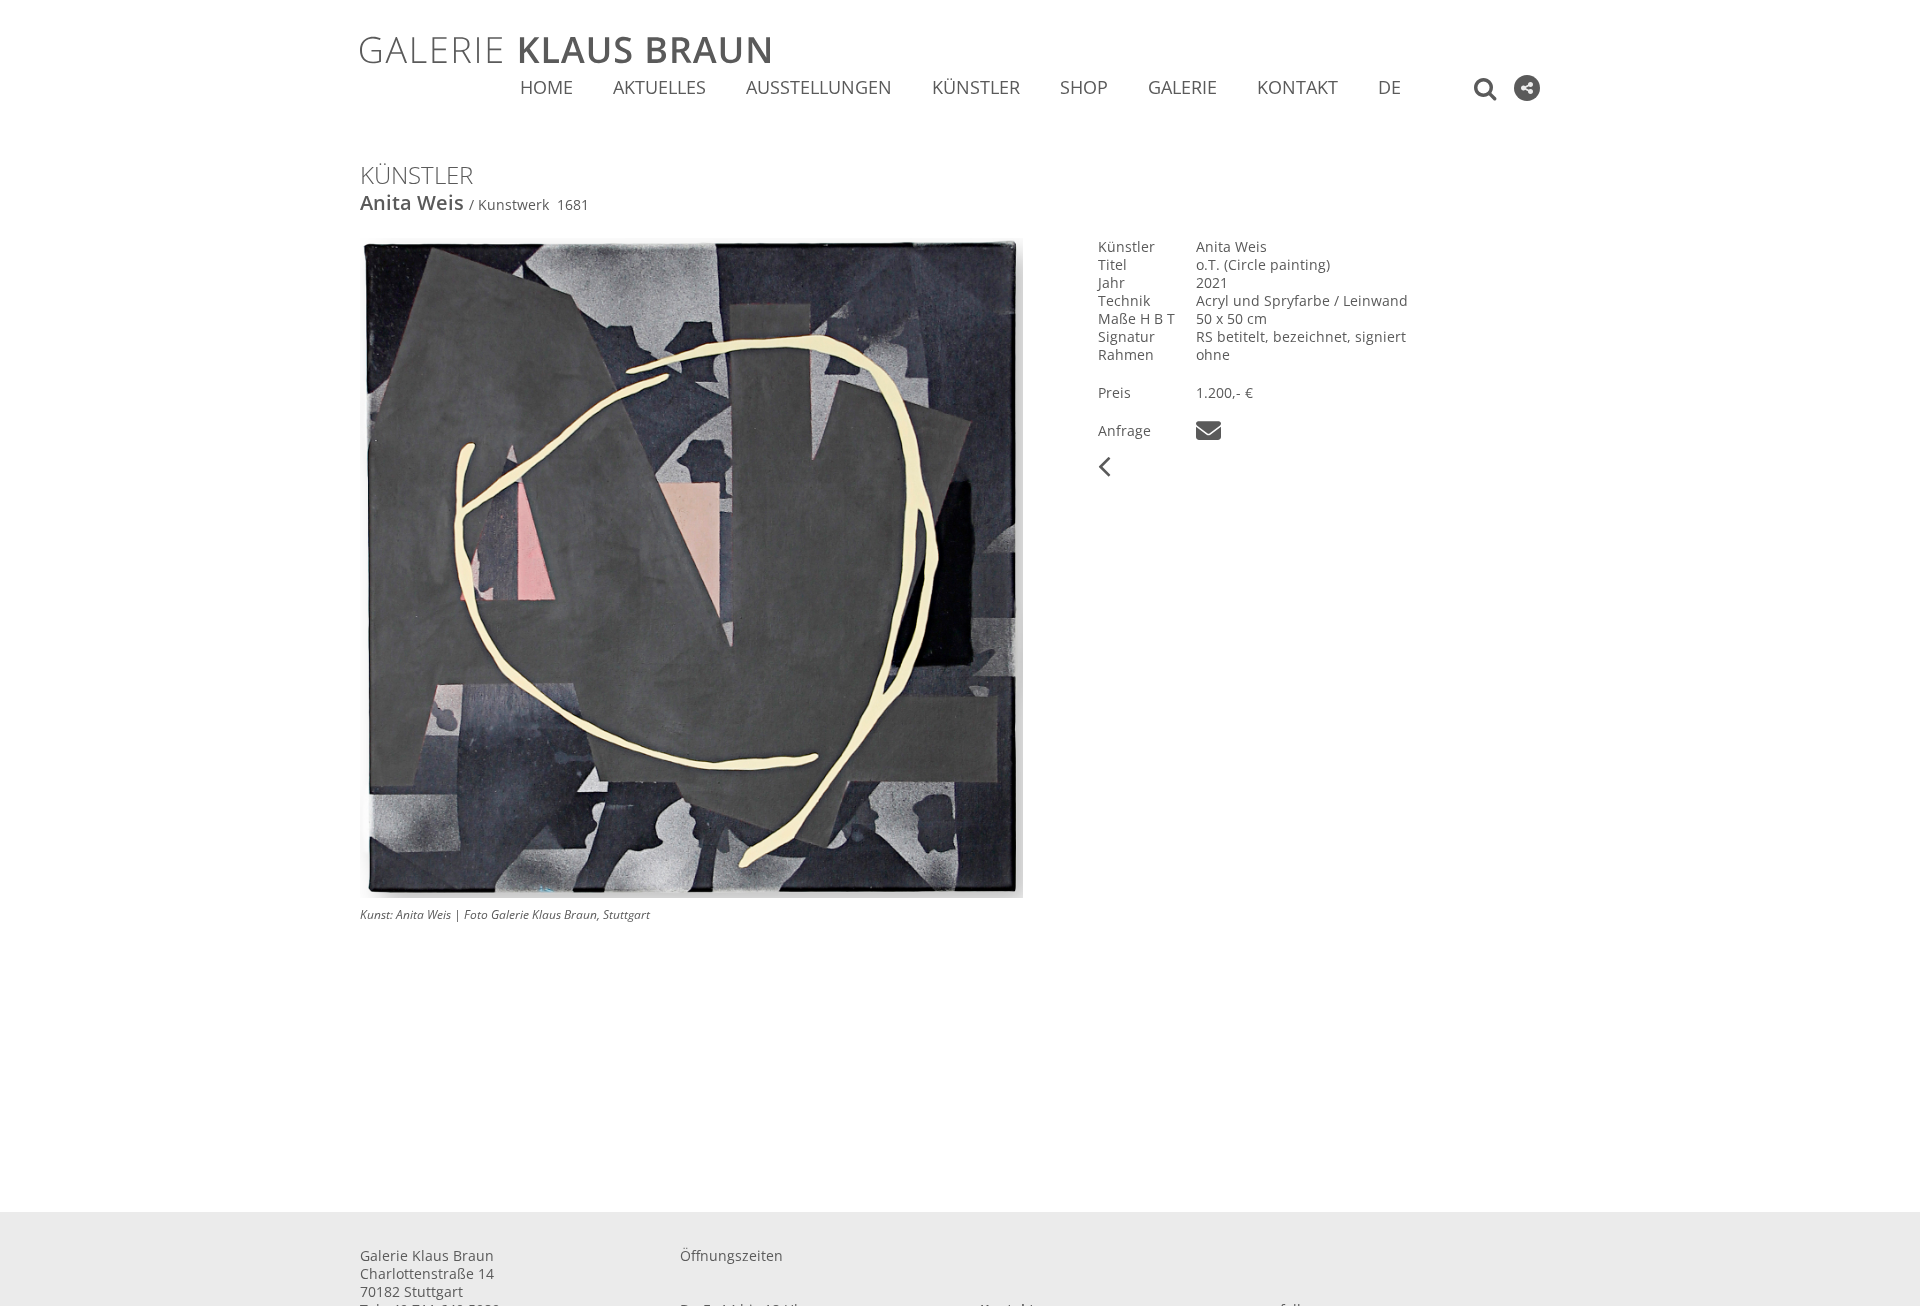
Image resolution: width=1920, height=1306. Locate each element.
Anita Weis (412, 202)
